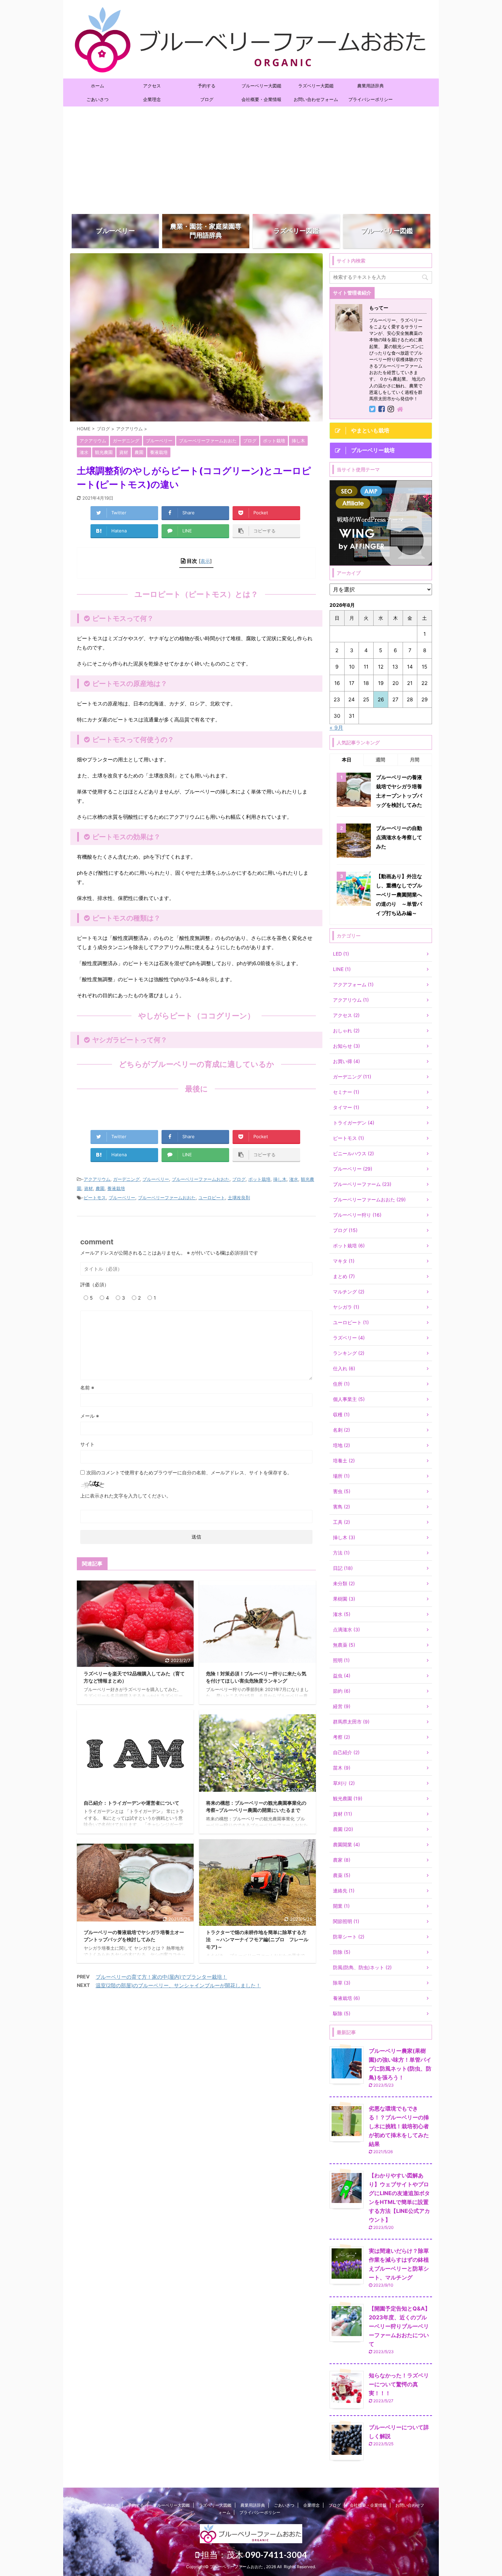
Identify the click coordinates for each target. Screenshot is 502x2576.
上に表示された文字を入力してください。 (126, 1496)
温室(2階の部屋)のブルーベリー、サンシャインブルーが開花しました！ (178, 1985)
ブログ (207, 99)
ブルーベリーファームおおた (201, 1179)
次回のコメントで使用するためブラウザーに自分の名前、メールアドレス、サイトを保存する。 (189, 1472)
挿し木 (280, 1179)
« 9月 (336, 728)
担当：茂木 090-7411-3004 (257, 2554)
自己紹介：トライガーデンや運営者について (131, 1803)
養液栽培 (116, 1188)
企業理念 (152, 99)
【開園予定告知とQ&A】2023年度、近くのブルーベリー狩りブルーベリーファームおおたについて (400, 2326)
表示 (205, 561)
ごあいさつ (97, 99)
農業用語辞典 (371, 86)
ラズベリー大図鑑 (316, 86)
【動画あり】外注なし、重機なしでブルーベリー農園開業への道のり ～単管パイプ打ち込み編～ (399, 895)
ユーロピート (212, 1198)
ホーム (97, 86)
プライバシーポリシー (371, 99)
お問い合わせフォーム (316, 99)
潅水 (294, 1179)
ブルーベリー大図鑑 (261, 86)
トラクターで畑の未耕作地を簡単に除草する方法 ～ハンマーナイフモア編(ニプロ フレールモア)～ (257, 1940)
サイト (87, 1444)
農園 (100, 1188)
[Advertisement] (251, 158)
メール (90, 1416)
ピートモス (95, 1198)
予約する (207, 86)
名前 (87, 1387)
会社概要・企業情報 (261, 99)
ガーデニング (126, 1179)
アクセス (152, 86)
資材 (88, 1188)
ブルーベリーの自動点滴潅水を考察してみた (399, 837)
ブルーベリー (156, 1179)
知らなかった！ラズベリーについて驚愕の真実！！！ (399, 2384)
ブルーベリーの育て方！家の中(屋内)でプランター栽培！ (161, 1977)
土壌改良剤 (239, 1198)
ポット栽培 (259, 1179)
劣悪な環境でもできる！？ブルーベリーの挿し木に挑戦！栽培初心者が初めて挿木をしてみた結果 (399, 2126)
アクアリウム (97, 1179)
